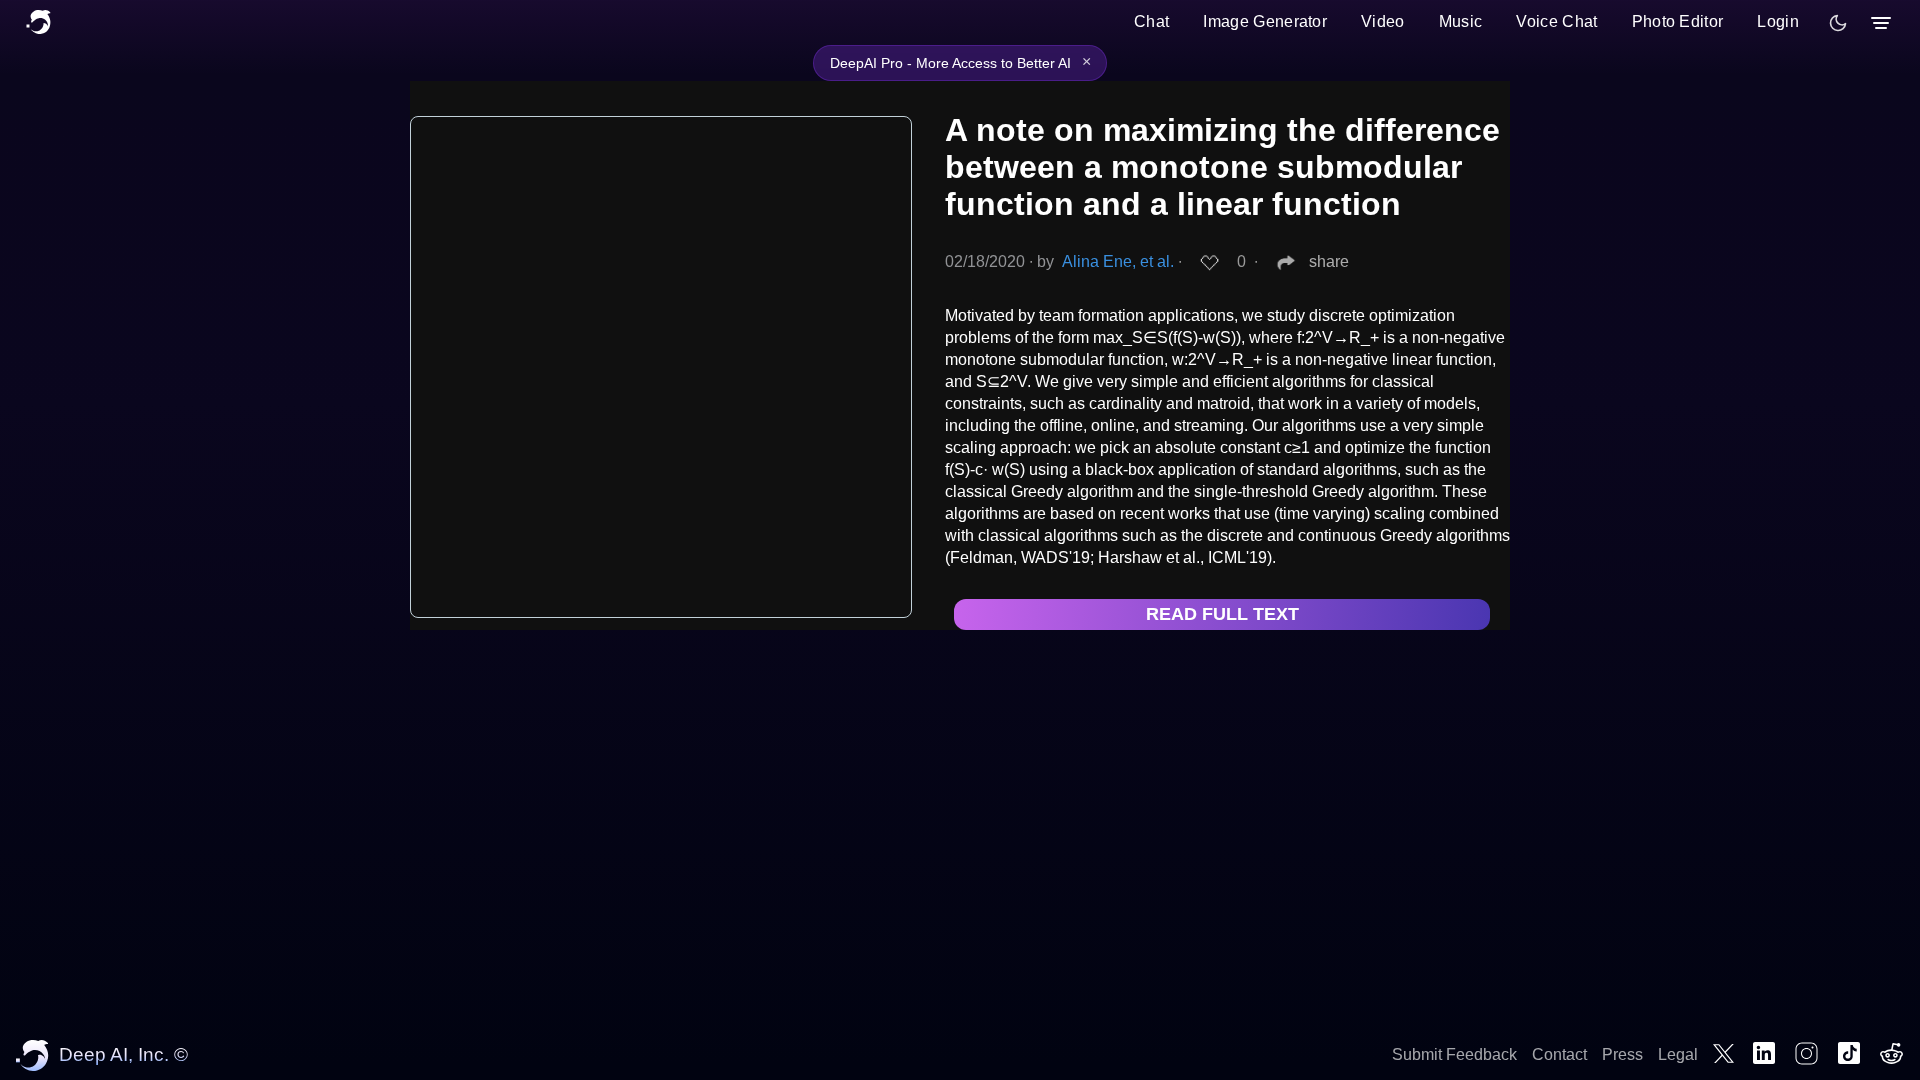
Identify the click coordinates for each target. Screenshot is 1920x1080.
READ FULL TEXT (1222, 614)
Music (1461, 21)
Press (1622, 1054)
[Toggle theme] (1838, 23)
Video (1383, 21)
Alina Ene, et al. (1118, 261)
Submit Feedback (1454, 1054)
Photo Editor (1678, 21)
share (1329, 261)
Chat (1151, 21)
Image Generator (1265, 21)
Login (1778, 21)
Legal (1678, 1054)
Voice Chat (1556, 21)
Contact (1559, 1054)
